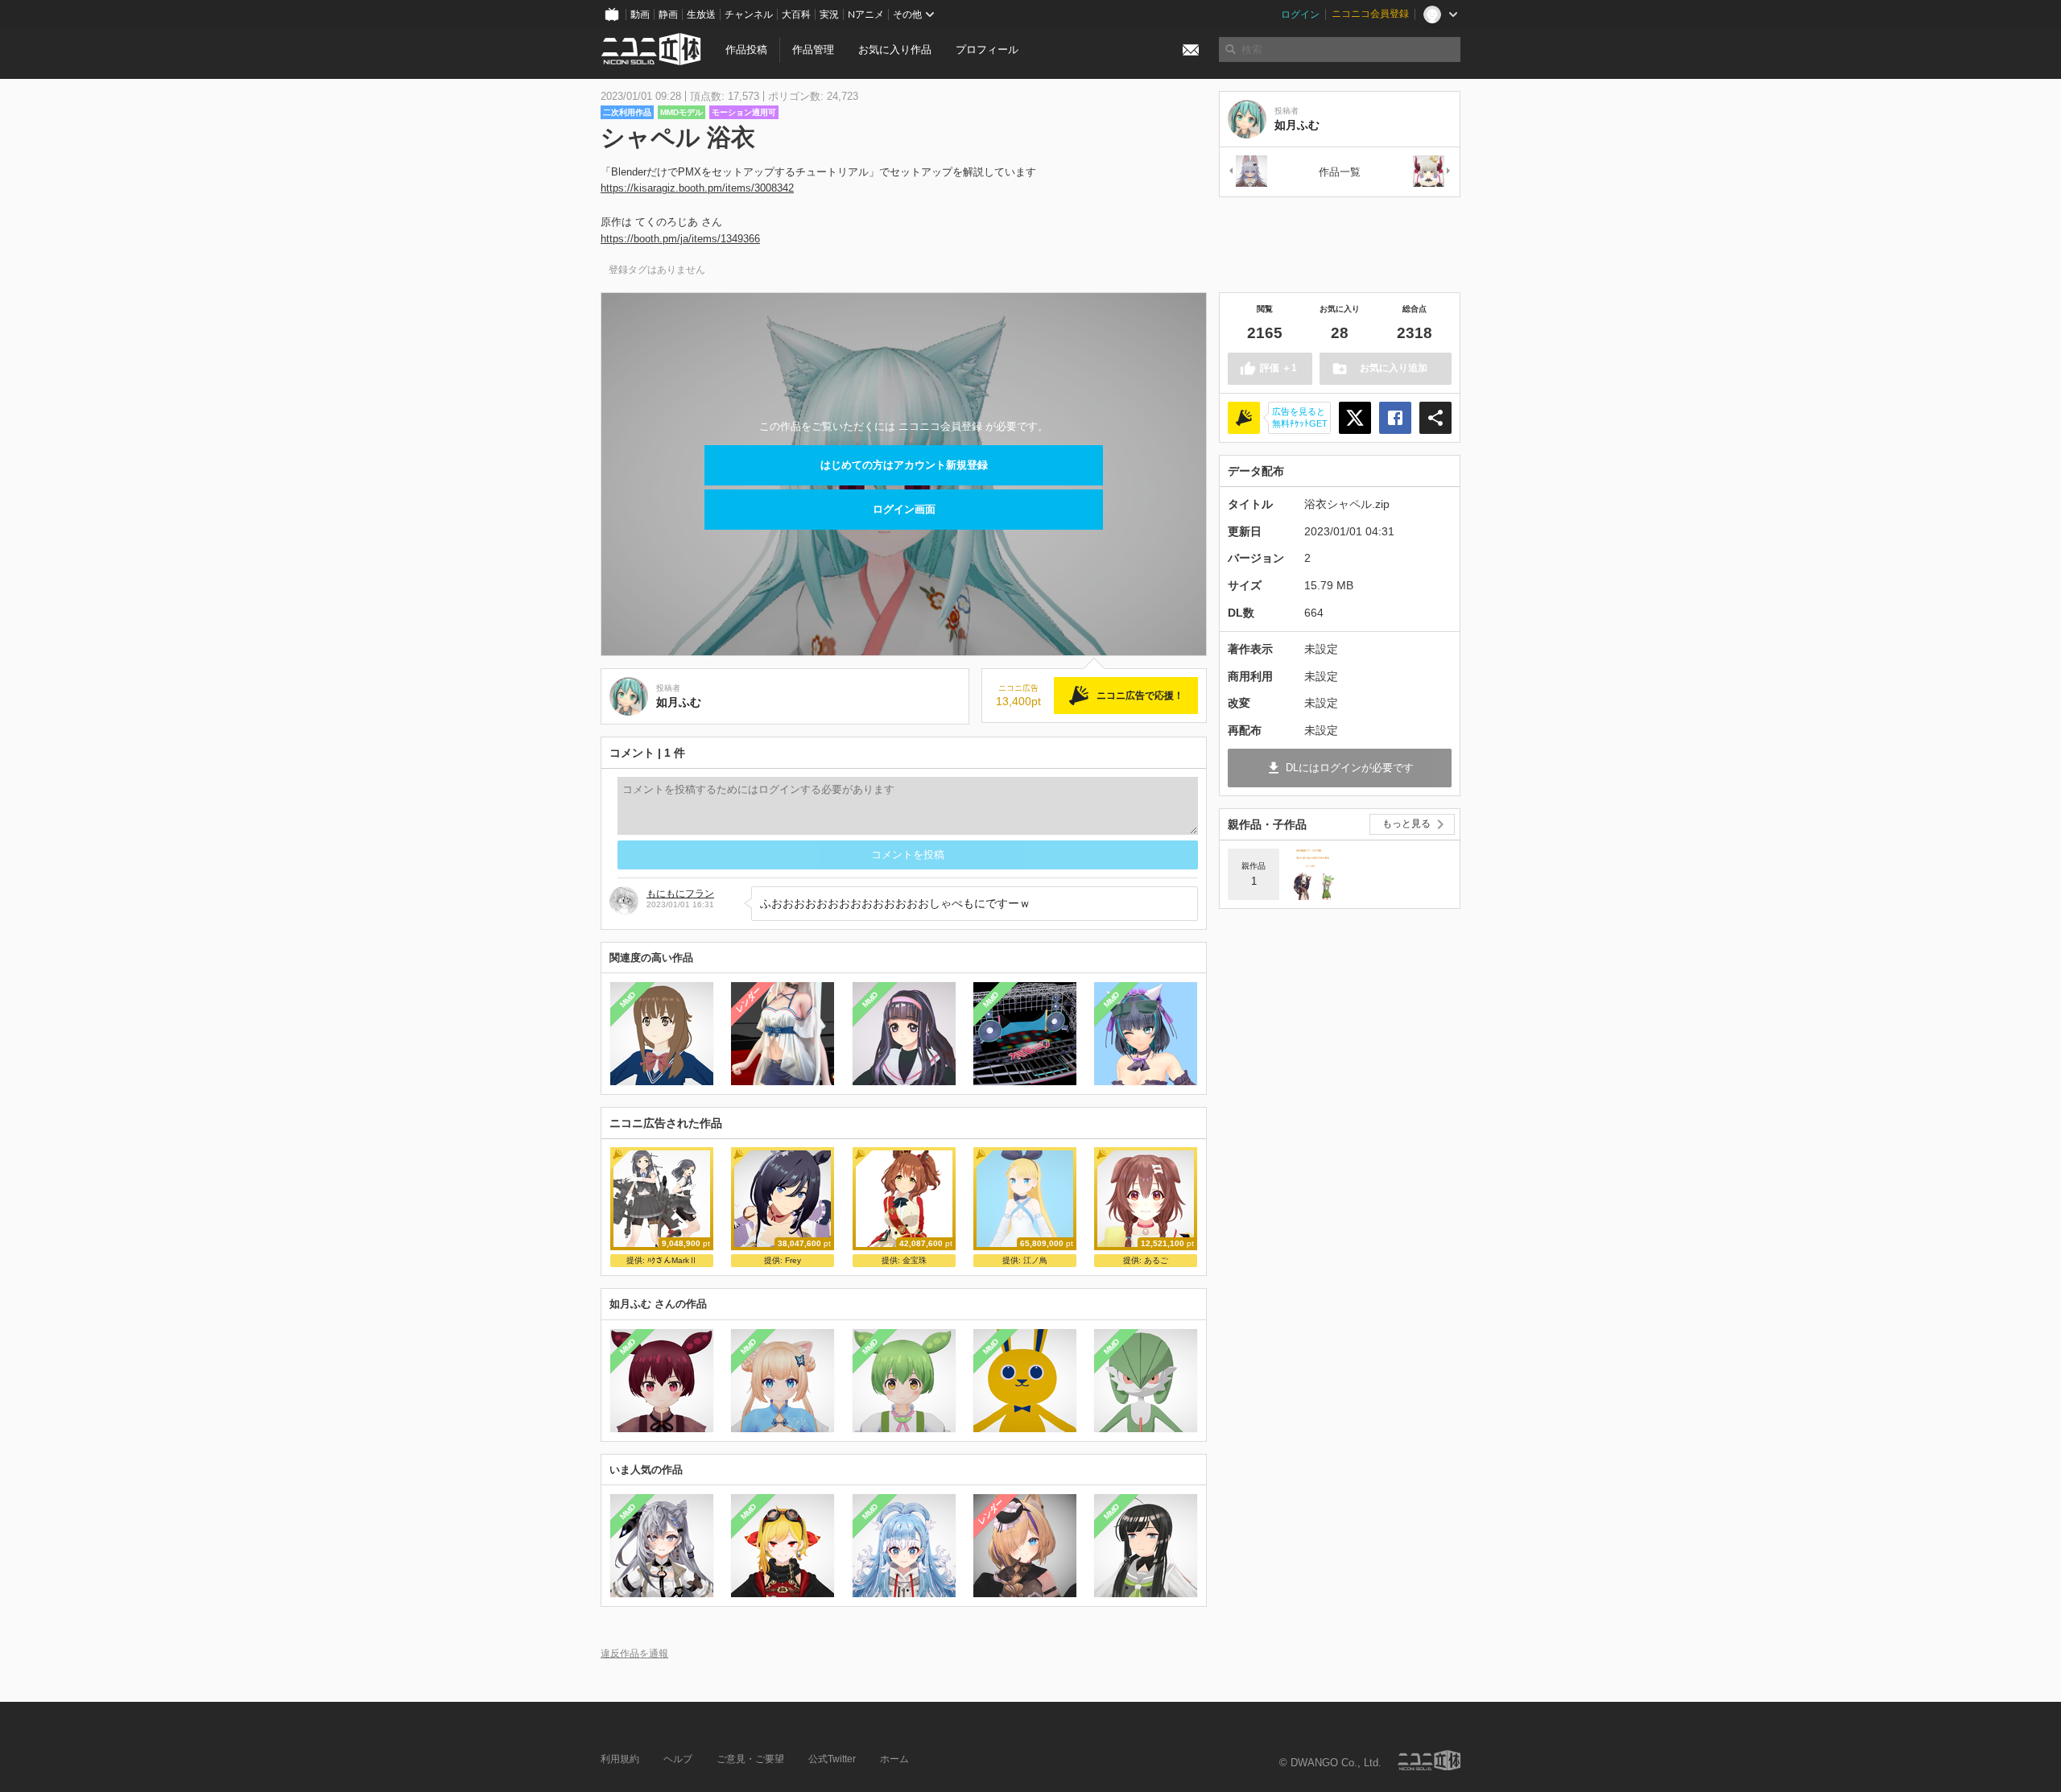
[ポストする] (1355, 418)
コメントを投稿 (908, 855)
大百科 (796, 14)
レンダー (749, 1000)
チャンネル (749, 14)
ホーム (894, 1759)
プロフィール (987, 50)
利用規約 (620, 1759)
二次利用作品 (627, 112)
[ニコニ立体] (1429, 1760)
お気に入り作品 (895, 50)
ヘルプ (678, 1759)
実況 (829, 14)
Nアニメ (866, 14)
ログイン (1300, 14)
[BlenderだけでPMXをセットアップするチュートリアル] (1311, 874)
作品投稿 (746, 50)
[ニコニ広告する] (1244, 418)
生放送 (701, 14)
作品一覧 (1340, 172)
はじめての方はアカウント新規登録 (904, 465)
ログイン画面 (904, 509)
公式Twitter (832, 1759)
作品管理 (813, 50)
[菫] (1247, 172)
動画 (640, 14)
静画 (668, 14)
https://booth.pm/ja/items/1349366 (680, 239)
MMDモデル (681, 112)
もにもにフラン (680, 894)
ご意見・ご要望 (750, 1759)
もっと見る (1406, 824)
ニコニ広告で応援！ (1140, 696)
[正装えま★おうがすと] (1432, 172)
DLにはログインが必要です (1350, 768)
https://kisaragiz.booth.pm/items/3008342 (697, 188)
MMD (628, 1000)
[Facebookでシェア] (1395, 418)
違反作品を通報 (634, 1653)
